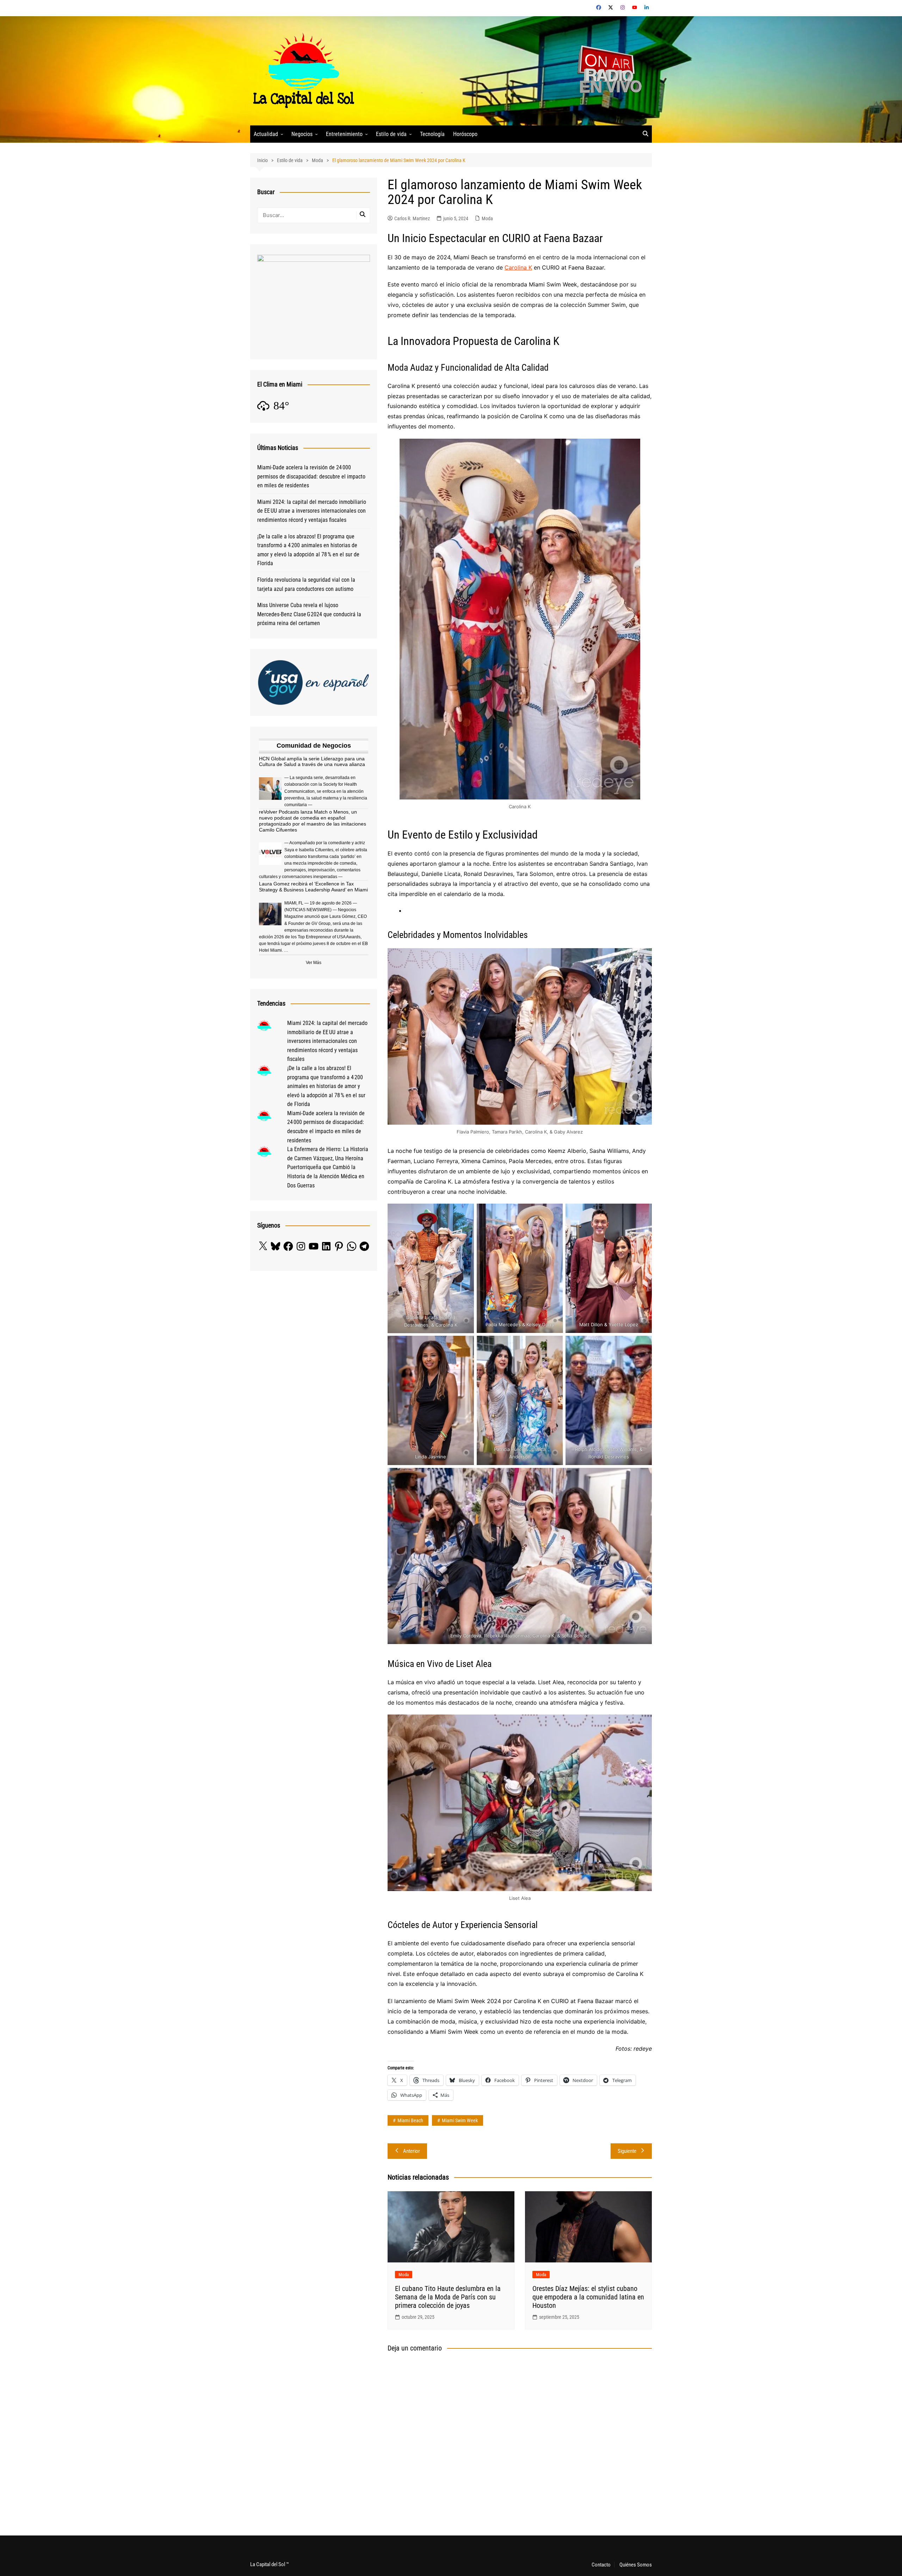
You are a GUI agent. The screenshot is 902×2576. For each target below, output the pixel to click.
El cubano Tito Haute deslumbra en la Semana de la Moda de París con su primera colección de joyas (448, 2297)
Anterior (412, 2151)
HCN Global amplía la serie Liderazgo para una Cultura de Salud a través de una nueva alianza (312, 762)
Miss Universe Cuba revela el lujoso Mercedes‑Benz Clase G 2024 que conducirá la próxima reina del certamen (309, 614)
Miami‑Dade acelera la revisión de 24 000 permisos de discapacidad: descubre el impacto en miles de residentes (311, 476)
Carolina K (518, 267)
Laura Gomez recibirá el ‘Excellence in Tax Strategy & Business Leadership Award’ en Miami (313, 887)
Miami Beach (410, 2120)
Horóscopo (465, 134)
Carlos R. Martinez (412, 218)
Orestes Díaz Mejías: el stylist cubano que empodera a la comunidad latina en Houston (588, 2297)
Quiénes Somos (636, 2565)
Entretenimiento (344, 134)
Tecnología (432, 134)
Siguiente (627, 2151)
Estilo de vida (391, 134)
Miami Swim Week (460, 2120)
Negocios (302, 134)
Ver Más (314, 963)
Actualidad (266, 134)
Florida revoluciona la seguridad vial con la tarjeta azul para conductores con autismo (306, 584)
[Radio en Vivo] (607, 70)
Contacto (601, 2565)
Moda (487, 218)
